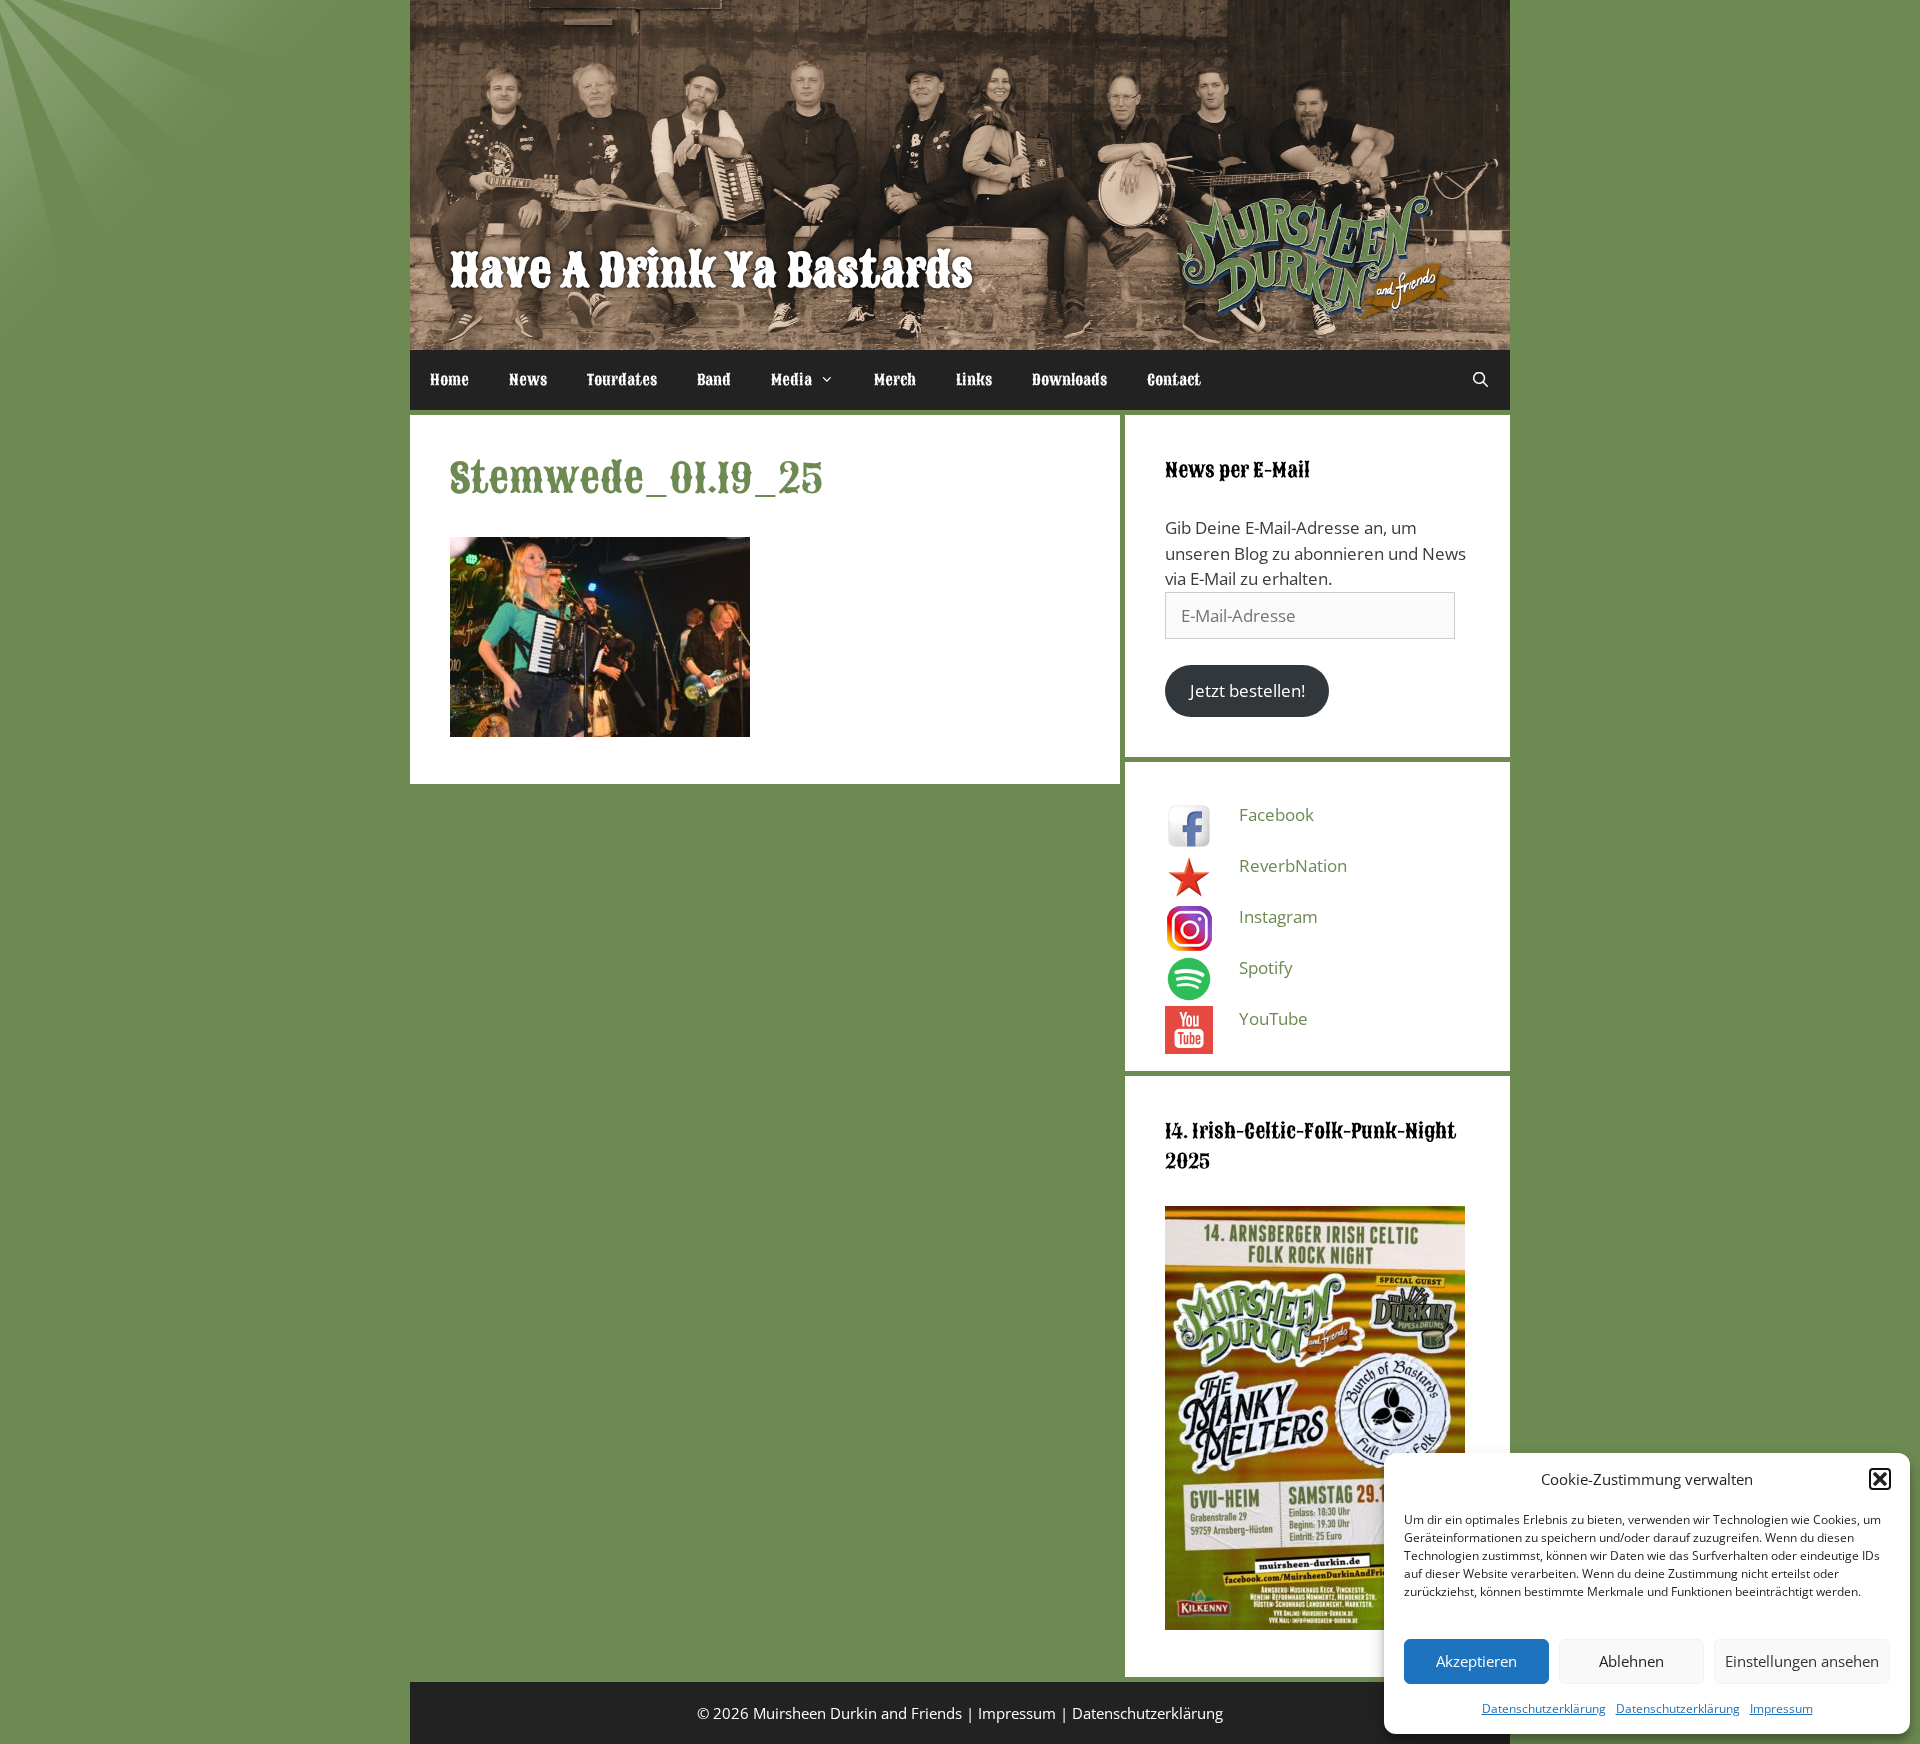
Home (449, 380)
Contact (1174, 380)
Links (974, 380)
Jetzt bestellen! (1247, 690)
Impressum (1781, 1708)
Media (791, 380)
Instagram (1278, 916)
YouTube (1273, 1018)
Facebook (1276, 814)
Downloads (1069, 380)
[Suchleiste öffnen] (1480, 380)
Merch (895, 380)
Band (714, 380)
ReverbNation (1293, 865)
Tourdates (622, 380)
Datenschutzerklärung (1544, 1708)
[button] (1880, 1479)
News (528, 380)
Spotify (1266, 967)
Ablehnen (1631, 1661)
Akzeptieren (1476, 1661)
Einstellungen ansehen (1802, 1661)
